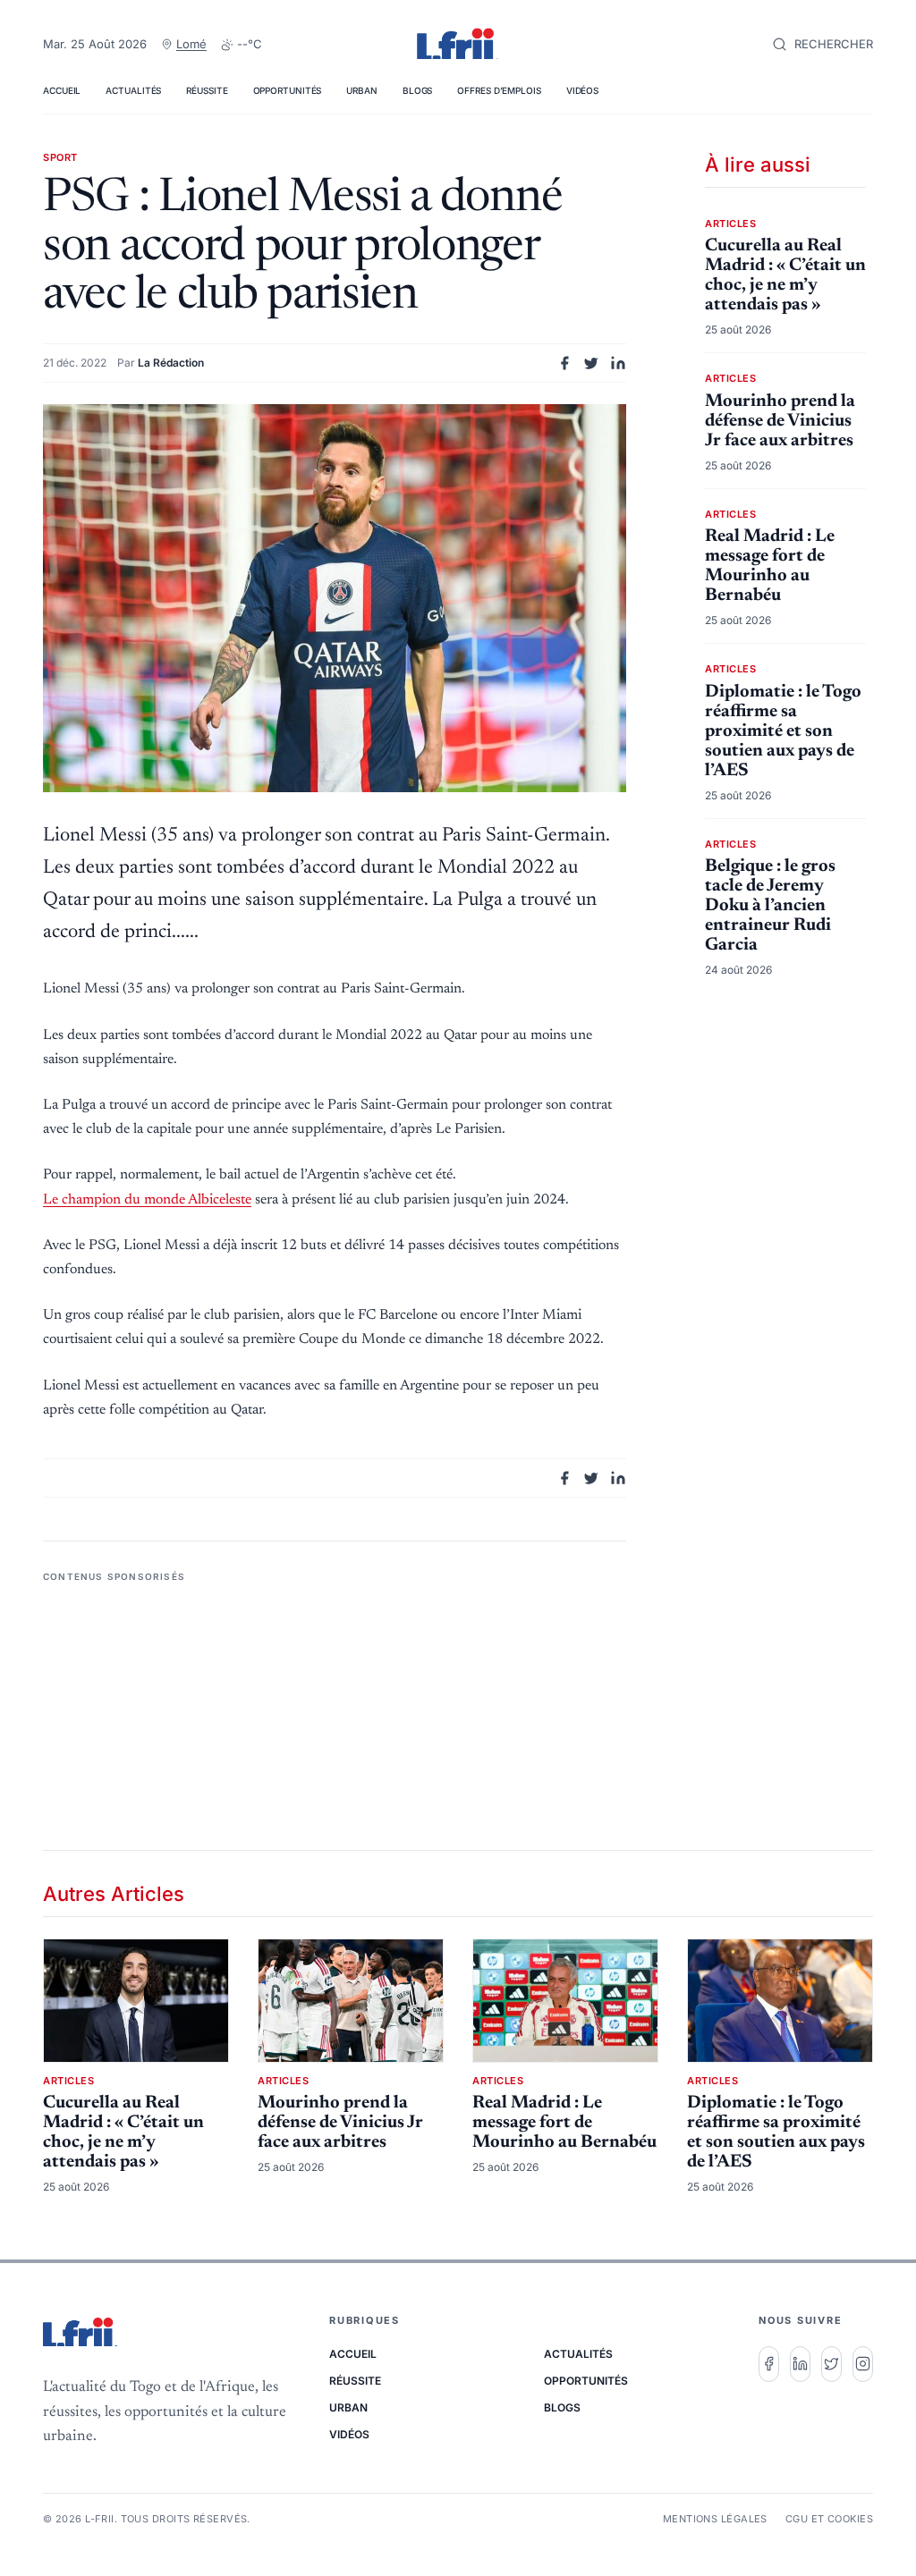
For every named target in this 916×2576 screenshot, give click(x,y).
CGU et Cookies (829, 2519)
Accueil (62, 90)
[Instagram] (863, 2364)
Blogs (418, 90)
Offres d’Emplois (499, 90)
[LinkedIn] (800, 2364)
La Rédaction (171, 363)
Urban (362, 90)
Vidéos (582, 90)
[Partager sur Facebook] (564, 363)
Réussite (207, 90)
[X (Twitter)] (831, 2364)
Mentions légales (715, 2519)
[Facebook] (769, 2364)
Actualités (133, 90)
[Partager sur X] (591, 363)
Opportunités (288, 90)
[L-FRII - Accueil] (458, 45)
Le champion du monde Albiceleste (147, 1200)
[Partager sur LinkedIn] (618, 363)
